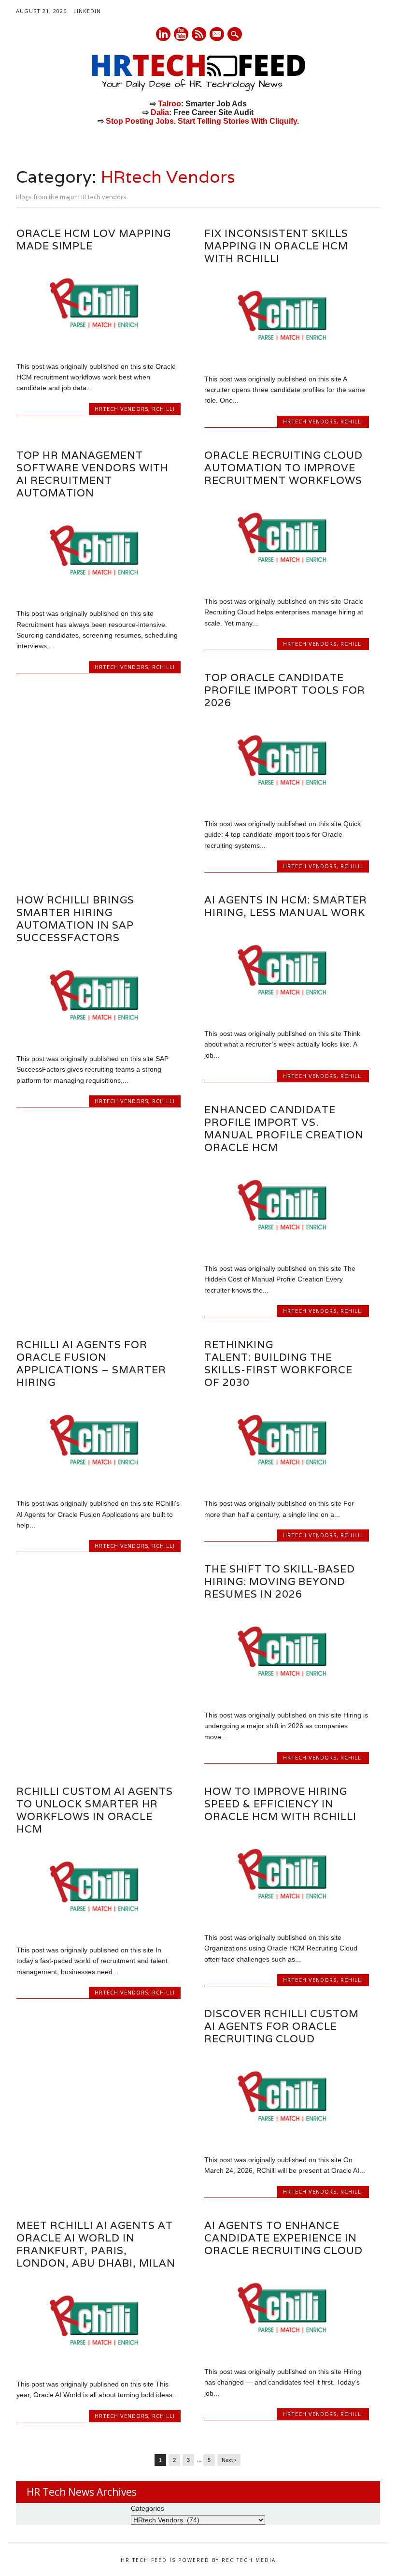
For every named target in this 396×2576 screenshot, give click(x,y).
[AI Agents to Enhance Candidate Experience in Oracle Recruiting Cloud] (286, 2351)
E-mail (217, 35)
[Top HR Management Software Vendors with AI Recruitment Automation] (99, 593)
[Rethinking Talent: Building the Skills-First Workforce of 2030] (286, 1483)
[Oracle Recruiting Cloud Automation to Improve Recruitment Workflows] (286, 581)
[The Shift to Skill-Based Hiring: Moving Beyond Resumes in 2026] (286, 1694)
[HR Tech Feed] (198, 89)
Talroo (170, 104)
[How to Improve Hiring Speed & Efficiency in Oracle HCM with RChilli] (286, 1917)
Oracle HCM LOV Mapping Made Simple (94, 240)
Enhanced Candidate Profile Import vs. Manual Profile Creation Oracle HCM (284, 1128)
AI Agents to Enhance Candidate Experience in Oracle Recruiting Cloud (283, 2238)
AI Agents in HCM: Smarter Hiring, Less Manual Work (286, 906)
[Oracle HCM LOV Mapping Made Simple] (99, 346)
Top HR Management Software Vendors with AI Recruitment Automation (92, 474)
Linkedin (163, 34)
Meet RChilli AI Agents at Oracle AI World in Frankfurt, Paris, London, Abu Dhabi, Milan (96, 2244)
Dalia (160, 112)
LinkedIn (87, 11)
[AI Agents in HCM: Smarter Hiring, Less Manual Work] (286, 1013)
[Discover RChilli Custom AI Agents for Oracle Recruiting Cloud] (286, 2139)
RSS (199, 34)
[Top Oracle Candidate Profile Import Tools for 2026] (286, 803)
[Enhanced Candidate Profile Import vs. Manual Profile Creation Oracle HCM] (286, 1248)
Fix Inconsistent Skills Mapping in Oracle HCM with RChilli (276, 246)
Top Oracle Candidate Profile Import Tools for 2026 (285, 690)
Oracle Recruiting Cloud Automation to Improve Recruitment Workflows (283, 468)
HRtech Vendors (121, 409)
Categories (148, 2508)
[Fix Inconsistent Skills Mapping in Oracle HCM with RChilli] (286, 358)
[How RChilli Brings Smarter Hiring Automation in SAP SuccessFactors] (99, 1038)
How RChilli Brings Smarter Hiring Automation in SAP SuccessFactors (75, 919)
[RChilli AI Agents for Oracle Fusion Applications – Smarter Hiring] (99, 1483)
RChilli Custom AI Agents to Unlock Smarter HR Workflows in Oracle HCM (95, 1810)
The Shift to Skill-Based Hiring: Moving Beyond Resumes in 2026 (280, 1581)
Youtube (181, 34)
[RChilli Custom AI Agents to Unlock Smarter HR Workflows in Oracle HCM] (99, 1930)
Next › (229, 2460)
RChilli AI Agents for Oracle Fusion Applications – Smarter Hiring (91, 1363)
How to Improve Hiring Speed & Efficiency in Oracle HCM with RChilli (280, 1804)
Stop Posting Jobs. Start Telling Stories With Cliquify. (202, 121)
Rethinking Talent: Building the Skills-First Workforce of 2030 (278, 1363)
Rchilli (163, 409)
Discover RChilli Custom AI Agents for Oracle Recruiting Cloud (282, 2026)
